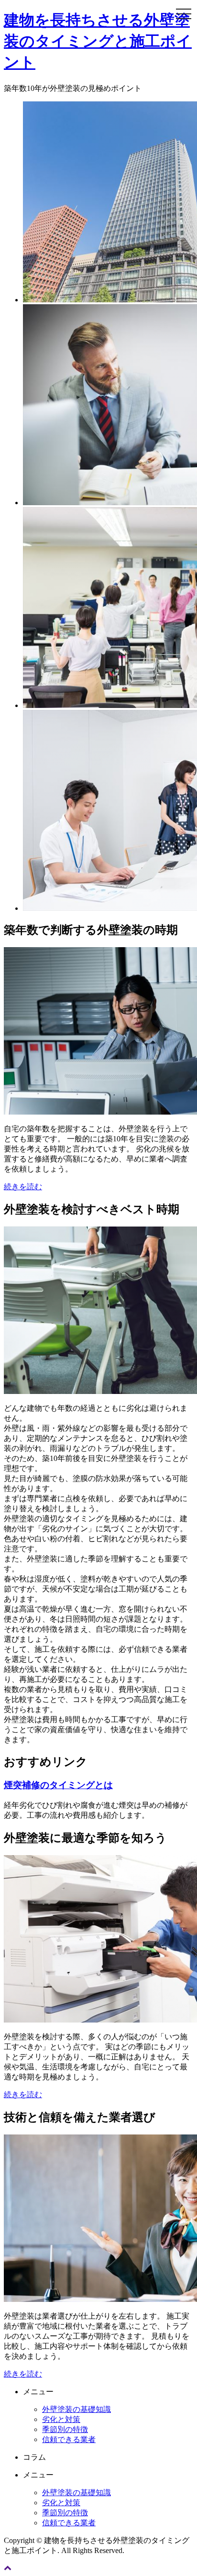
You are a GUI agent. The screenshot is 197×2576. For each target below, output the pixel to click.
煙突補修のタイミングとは (58, 1785)
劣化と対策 (61, 2419)
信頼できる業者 (69, 2439)
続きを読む (23, 1187)
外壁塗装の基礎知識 (77, 2409)
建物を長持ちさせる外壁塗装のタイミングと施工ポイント (98, 41)
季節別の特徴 (65, 2429)
